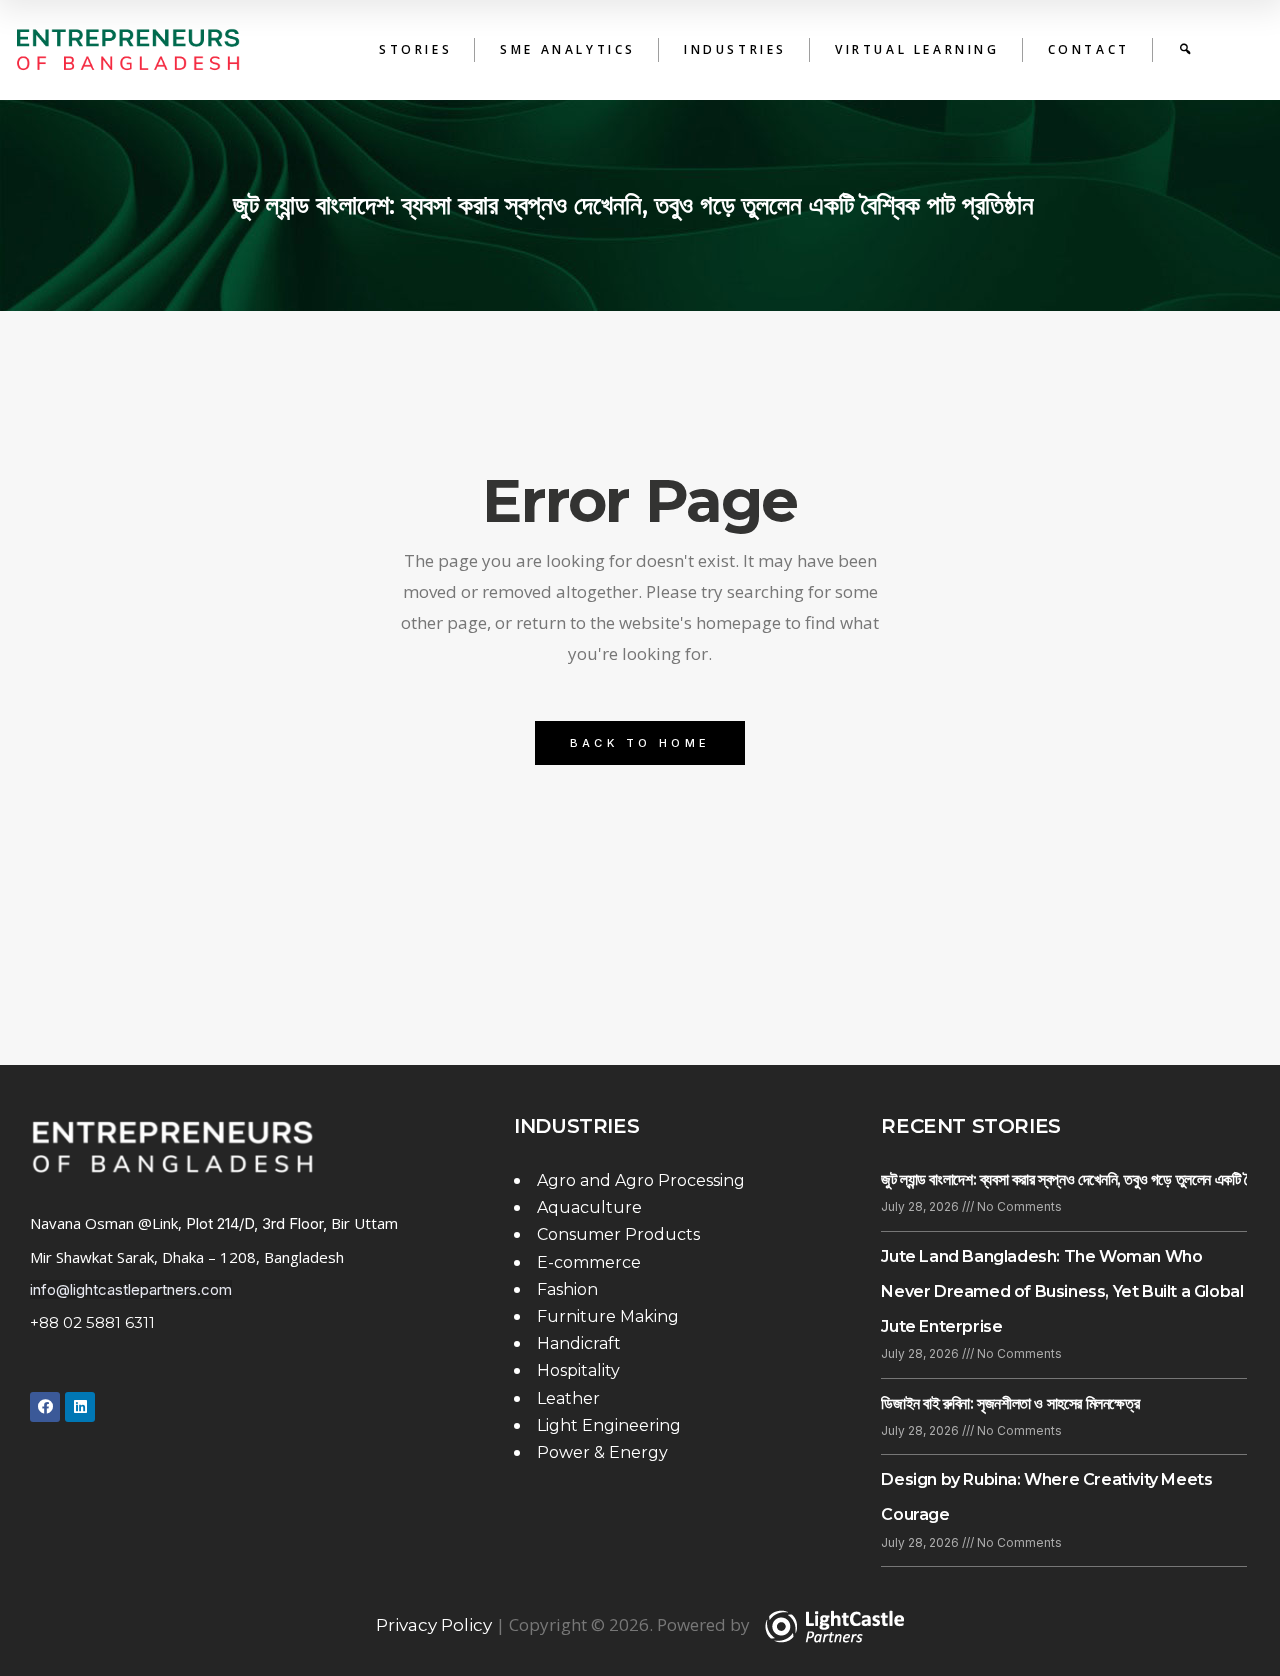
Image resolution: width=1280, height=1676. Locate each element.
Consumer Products (618, 1234)
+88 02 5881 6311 (92, 1322)
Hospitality (578, 1370)
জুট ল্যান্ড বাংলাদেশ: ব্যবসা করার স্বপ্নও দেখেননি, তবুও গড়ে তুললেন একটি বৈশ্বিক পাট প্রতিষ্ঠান (640, 205)
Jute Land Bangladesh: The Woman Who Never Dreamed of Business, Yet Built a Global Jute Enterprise (1062, 1291)
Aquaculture (589, 1207)
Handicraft (579, 1343)
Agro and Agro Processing (641, 1180)
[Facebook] (45, 1407)
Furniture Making (608, 1316)
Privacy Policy (434, 1625)
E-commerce (589, 1262)
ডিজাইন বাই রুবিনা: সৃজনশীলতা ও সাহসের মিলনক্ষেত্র (1011, 1403)
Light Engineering (609, 1425)
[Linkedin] (80, 1407)
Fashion (567, 1289)
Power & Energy (602, 1452)
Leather (568, 1398)
